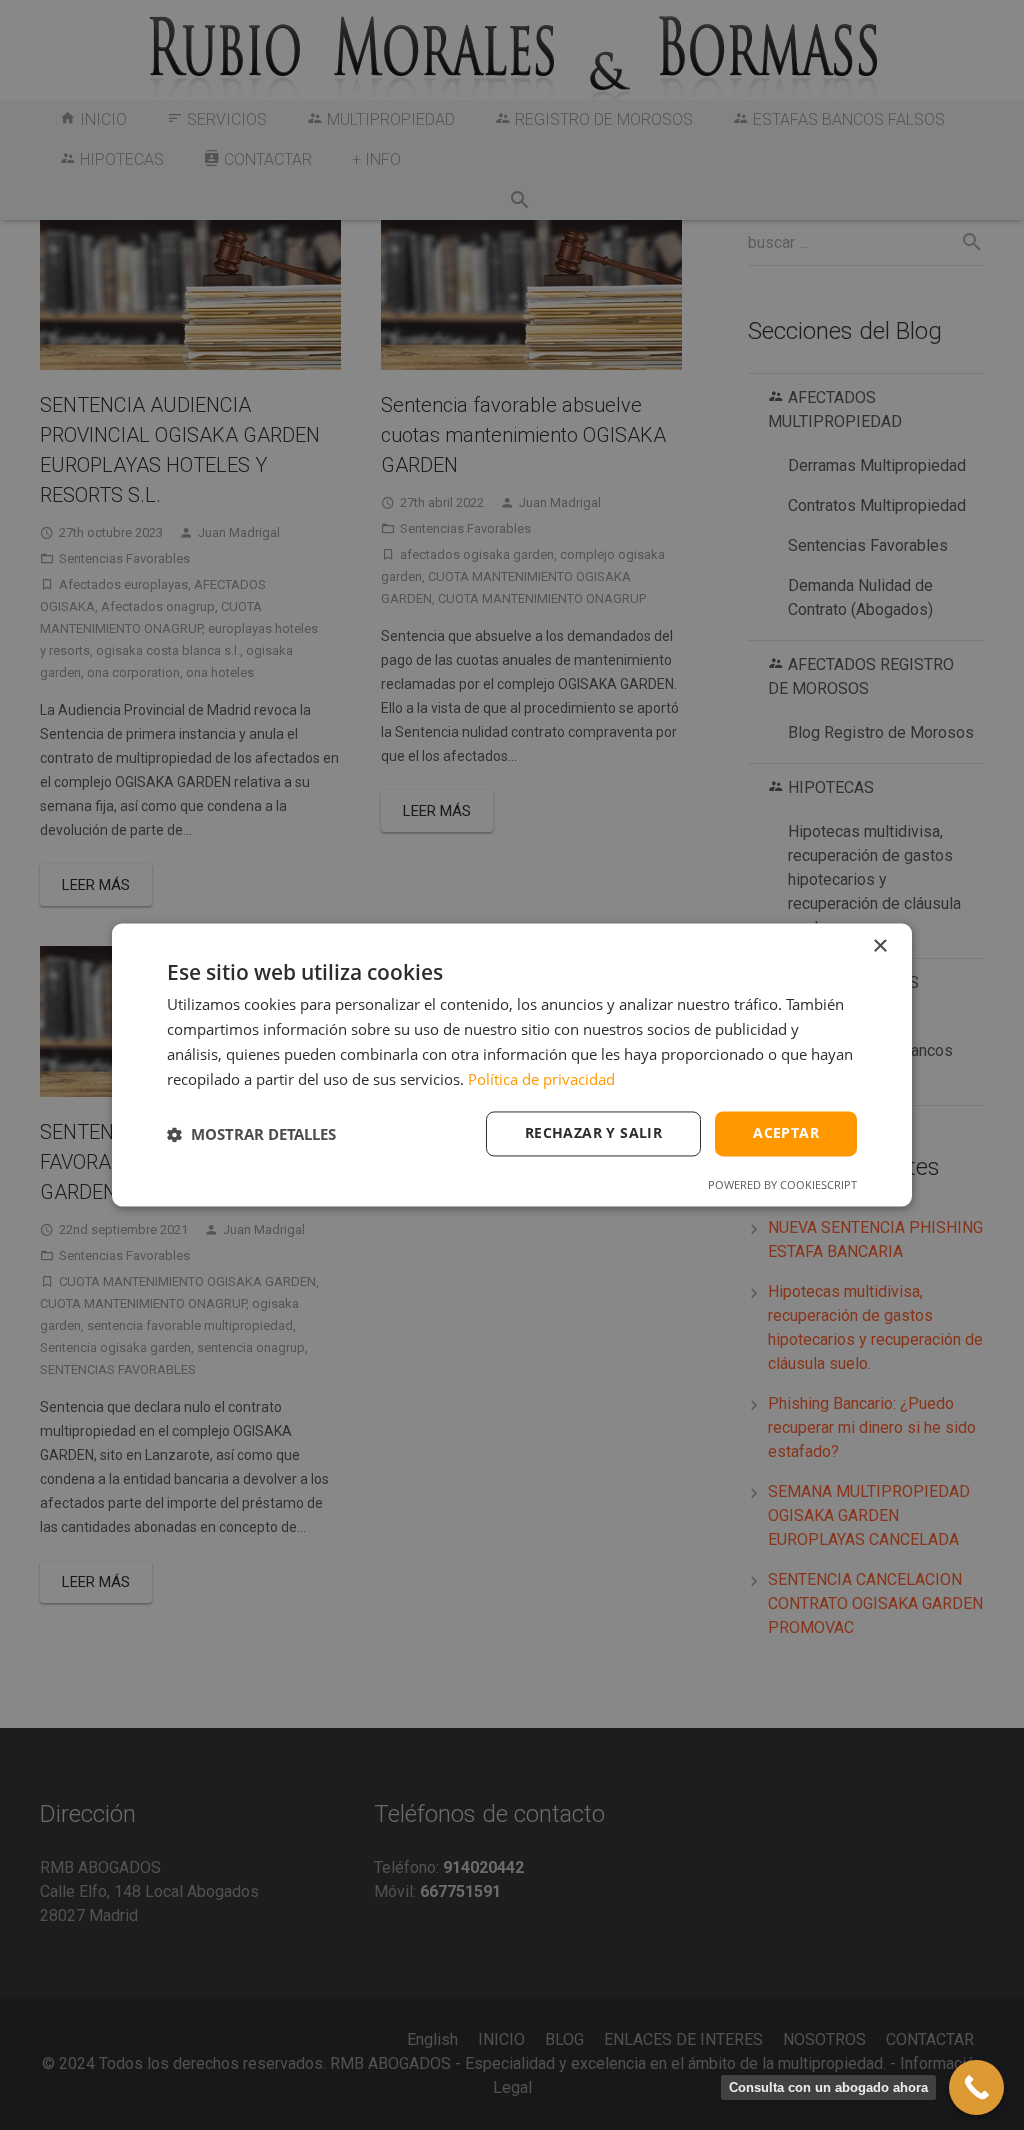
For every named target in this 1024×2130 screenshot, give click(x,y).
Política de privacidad (541, 1079)
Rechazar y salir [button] (593, 1133)
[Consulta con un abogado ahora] (976, 2087)
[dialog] (512, 1064)
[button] (251, 1134)
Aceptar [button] (786, 1133)
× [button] (879, 946)
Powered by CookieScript (782, 1185)
